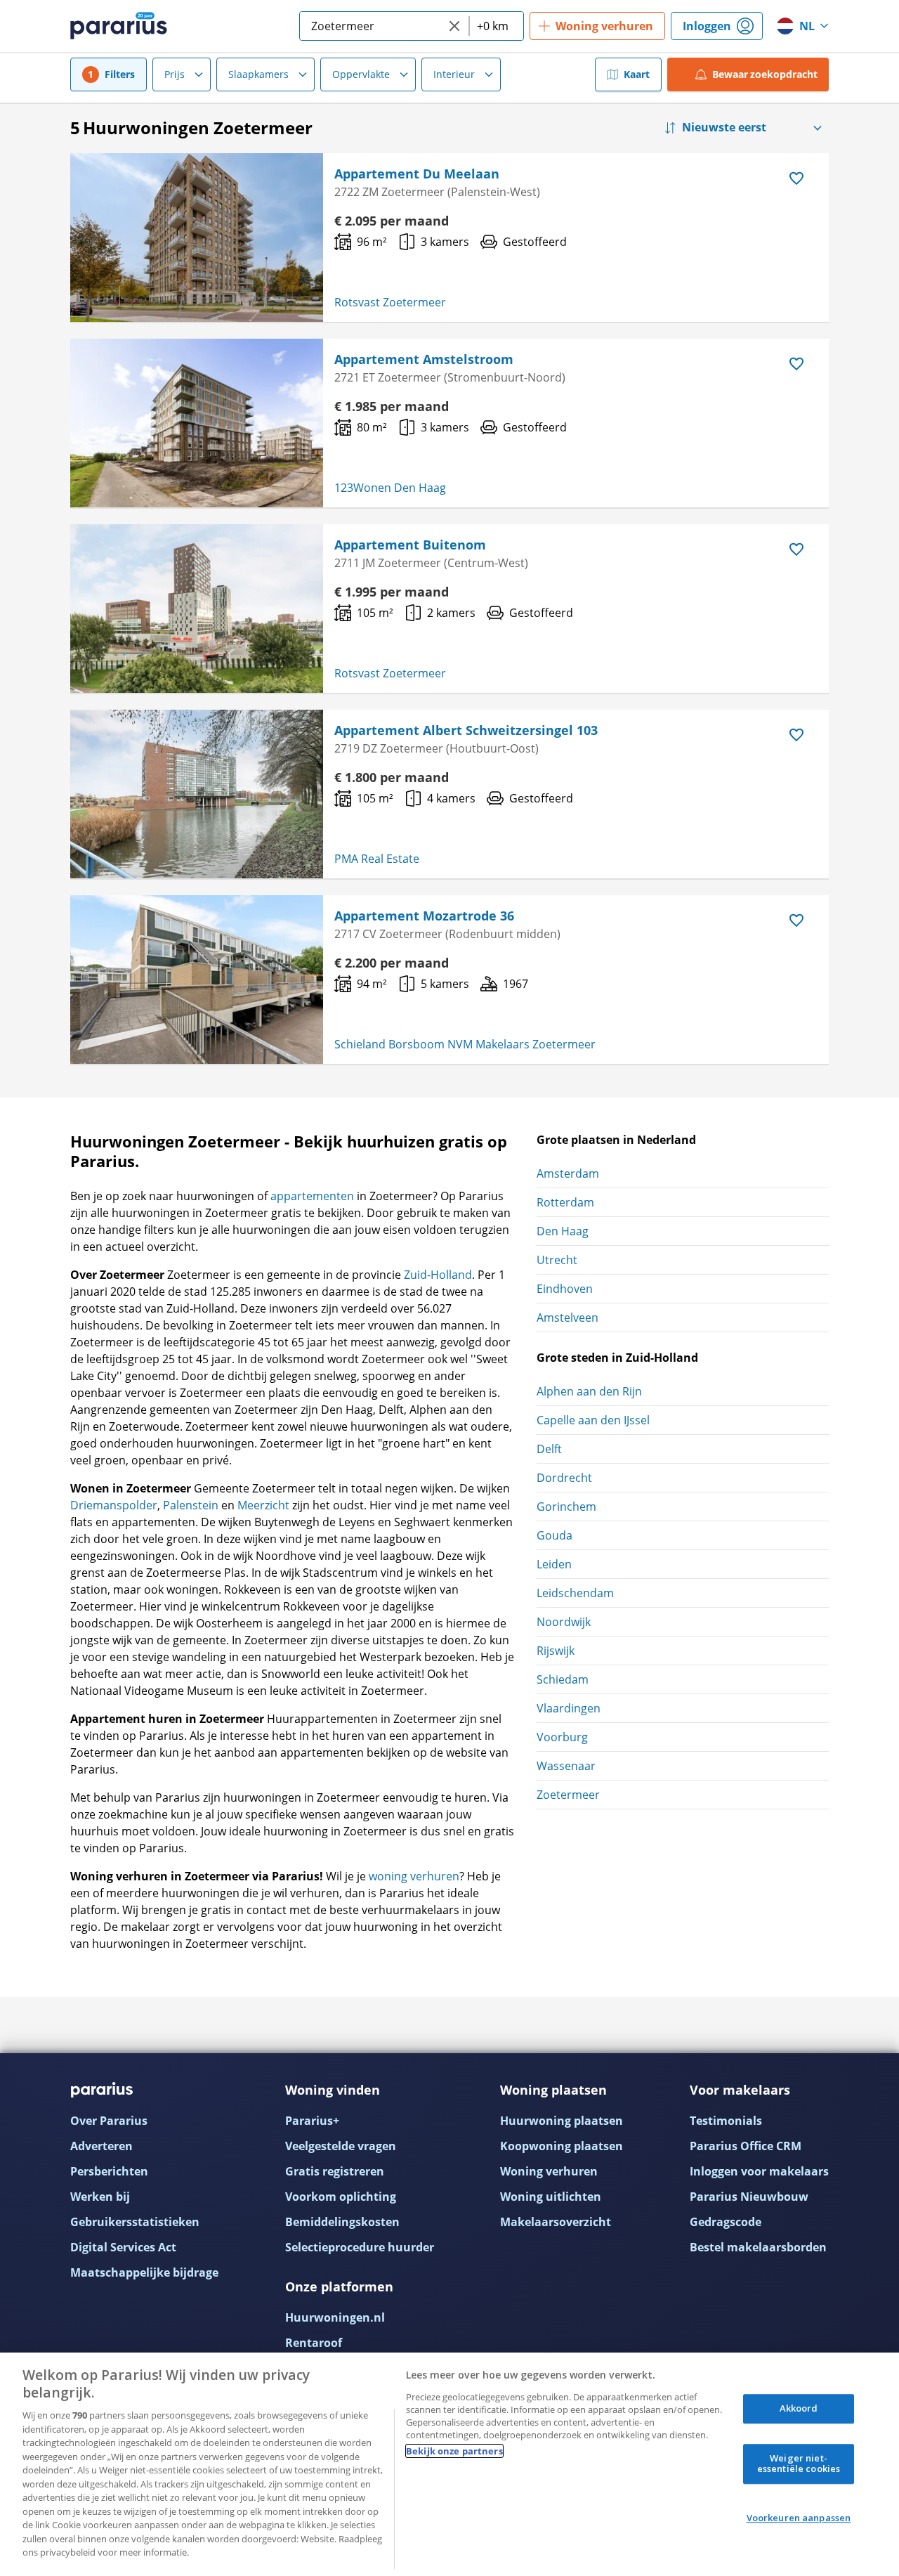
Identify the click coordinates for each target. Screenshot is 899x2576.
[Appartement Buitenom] (197, 609)
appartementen (312, 1196)
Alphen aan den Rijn (589, 1391)
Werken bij (100, 2197)
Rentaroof (314, 2343)
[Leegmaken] (454, 26)
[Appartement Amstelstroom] (197, 423)
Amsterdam (568, 1173)
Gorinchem (566, 1507)
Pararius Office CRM (746, 2146)
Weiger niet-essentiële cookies (799, 2464)
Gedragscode (726, 2222)
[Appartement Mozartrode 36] (197, 980)
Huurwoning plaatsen (562, 2121)
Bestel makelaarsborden (758, 2247)
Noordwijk (564, 1622)
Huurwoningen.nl (335, 2317)
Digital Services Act (123, 2247)
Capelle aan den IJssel (593, 1420)
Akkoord (799, 2408)
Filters (120, 74)
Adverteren (101, 2146)
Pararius (119, 26)
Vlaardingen (569, 1708)
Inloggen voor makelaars (759, 2171)
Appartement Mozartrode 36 (424, 916)
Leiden (554, 1564)
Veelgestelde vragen (341, 2146)
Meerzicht (263, 1505)
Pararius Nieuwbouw (749, 2197)
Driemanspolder (114, 1505)
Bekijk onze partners (454, 2451)
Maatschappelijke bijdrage (144, 2272)
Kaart (637, 74)
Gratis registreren (335, 2171)
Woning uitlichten (551, 2197)
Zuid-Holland (438, 1275)
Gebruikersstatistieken (135, 2222)
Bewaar (765, 74)
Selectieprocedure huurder (360, 2247)
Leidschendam (575, 1593)
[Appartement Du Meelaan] (197, 238)
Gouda (555, 1535)
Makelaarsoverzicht (556, 2222)
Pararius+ (312, 2121)
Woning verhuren (549, 2171)
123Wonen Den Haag (390, 488)
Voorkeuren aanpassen (799, 2518)
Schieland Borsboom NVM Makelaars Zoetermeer (465, 1044)
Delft (549, 1449)
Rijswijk (556, 1651)
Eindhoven (565, 1289)
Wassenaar (566, 1766)
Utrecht (557, 1260)
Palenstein (191, 1505)
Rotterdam (565, 1202)
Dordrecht (564, 1478)
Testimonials (726, 2121)
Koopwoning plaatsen (562, 2146)
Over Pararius (109, 2121)
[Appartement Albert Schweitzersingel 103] (197, 794)
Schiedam (563, 1679)
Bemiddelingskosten (342, 2222)
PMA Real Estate (377, 859)
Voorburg (562, 1737)
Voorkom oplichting (341, 2197)
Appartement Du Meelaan (417, 174)
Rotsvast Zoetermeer (390, 302)
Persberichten (109, 2171)
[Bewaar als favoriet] (796, 178)
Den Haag (563, 1231)
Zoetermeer (568, 1795)
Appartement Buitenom (410, 545)
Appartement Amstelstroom (424, 359)
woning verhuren (414, 1876)
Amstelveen (567, 1318)
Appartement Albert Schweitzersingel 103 (466, 730)
